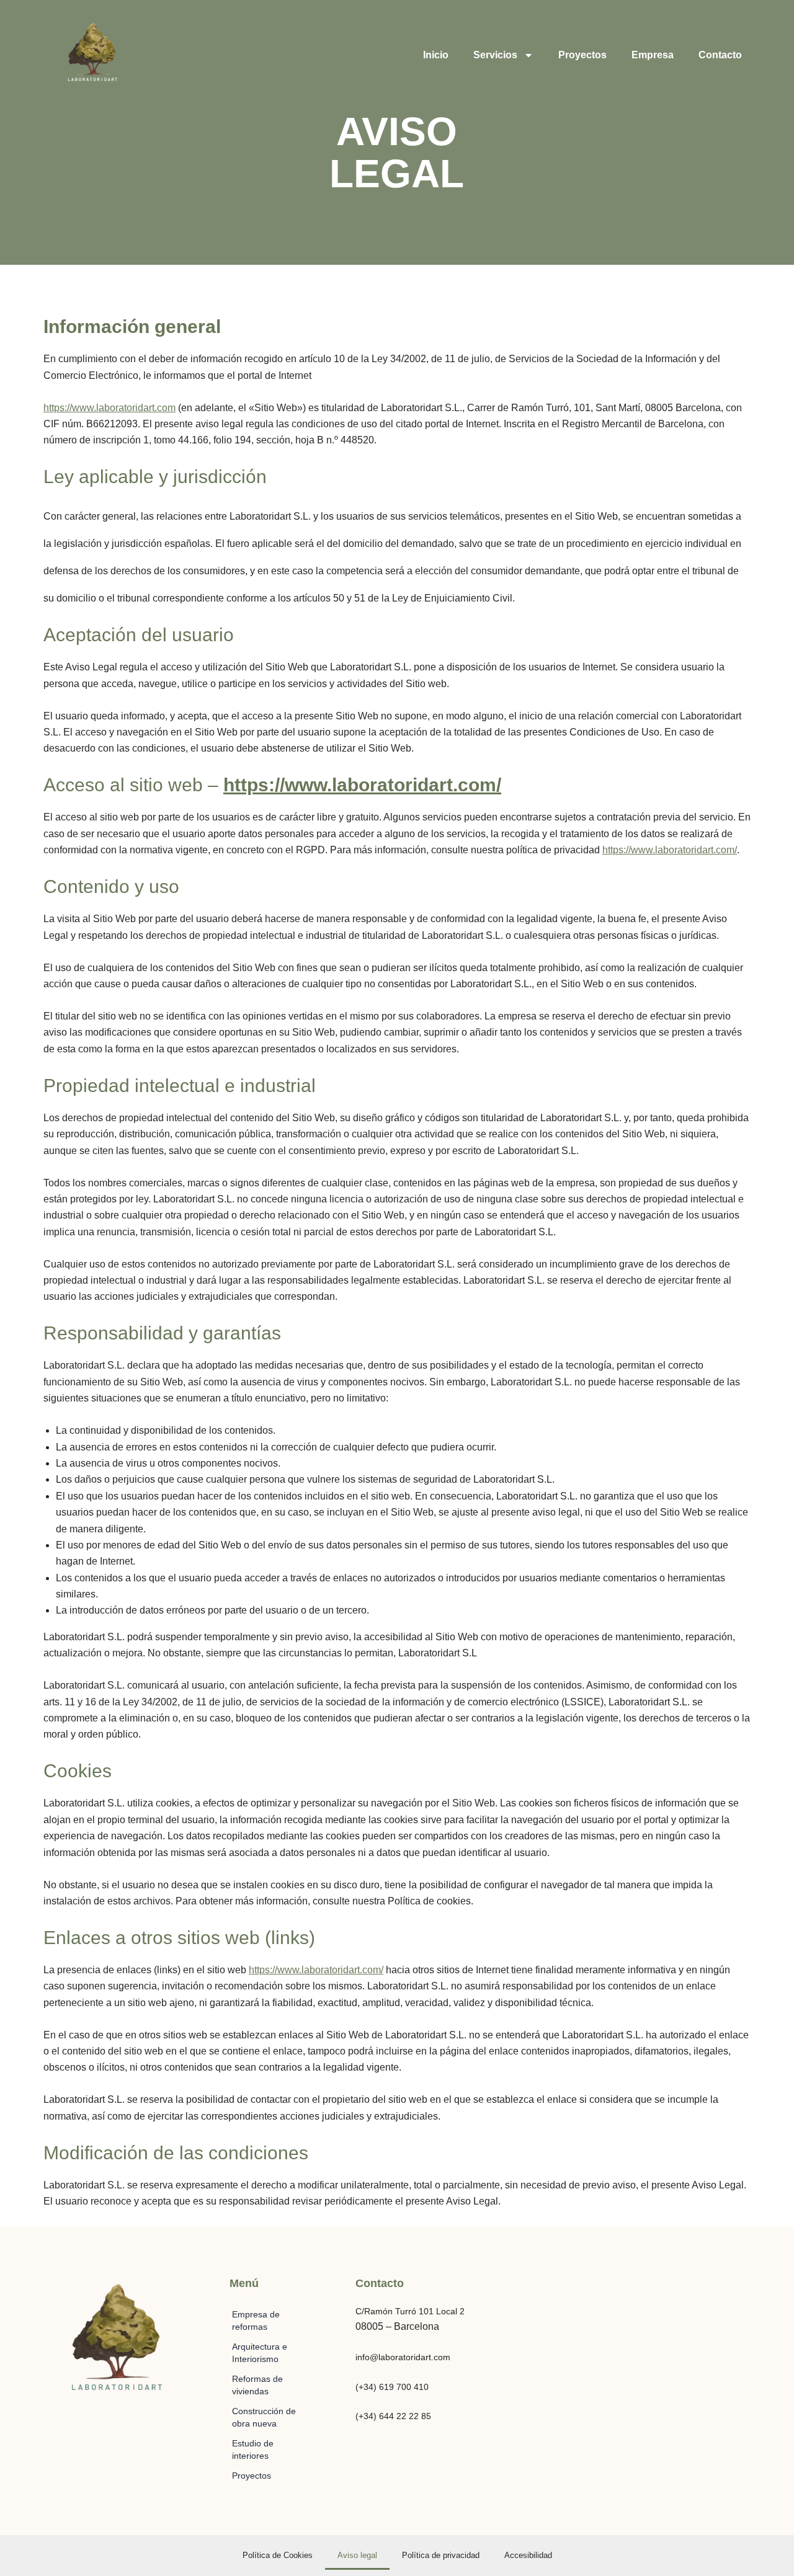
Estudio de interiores (253, 2449)
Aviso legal (357, 2555)
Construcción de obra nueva (264, 2417)
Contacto (720, 55)
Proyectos (582, 55)
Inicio (436, 55)
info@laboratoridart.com (403, 2357)
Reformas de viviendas (257, 2385)
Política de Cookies (278, 2555)
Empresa (653, 55)
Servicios (495, 55)
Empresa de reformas (256, 2321)
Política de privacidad (441, 2555)
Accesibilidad (528, 2555)
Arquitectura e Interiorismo (260, 2353)
